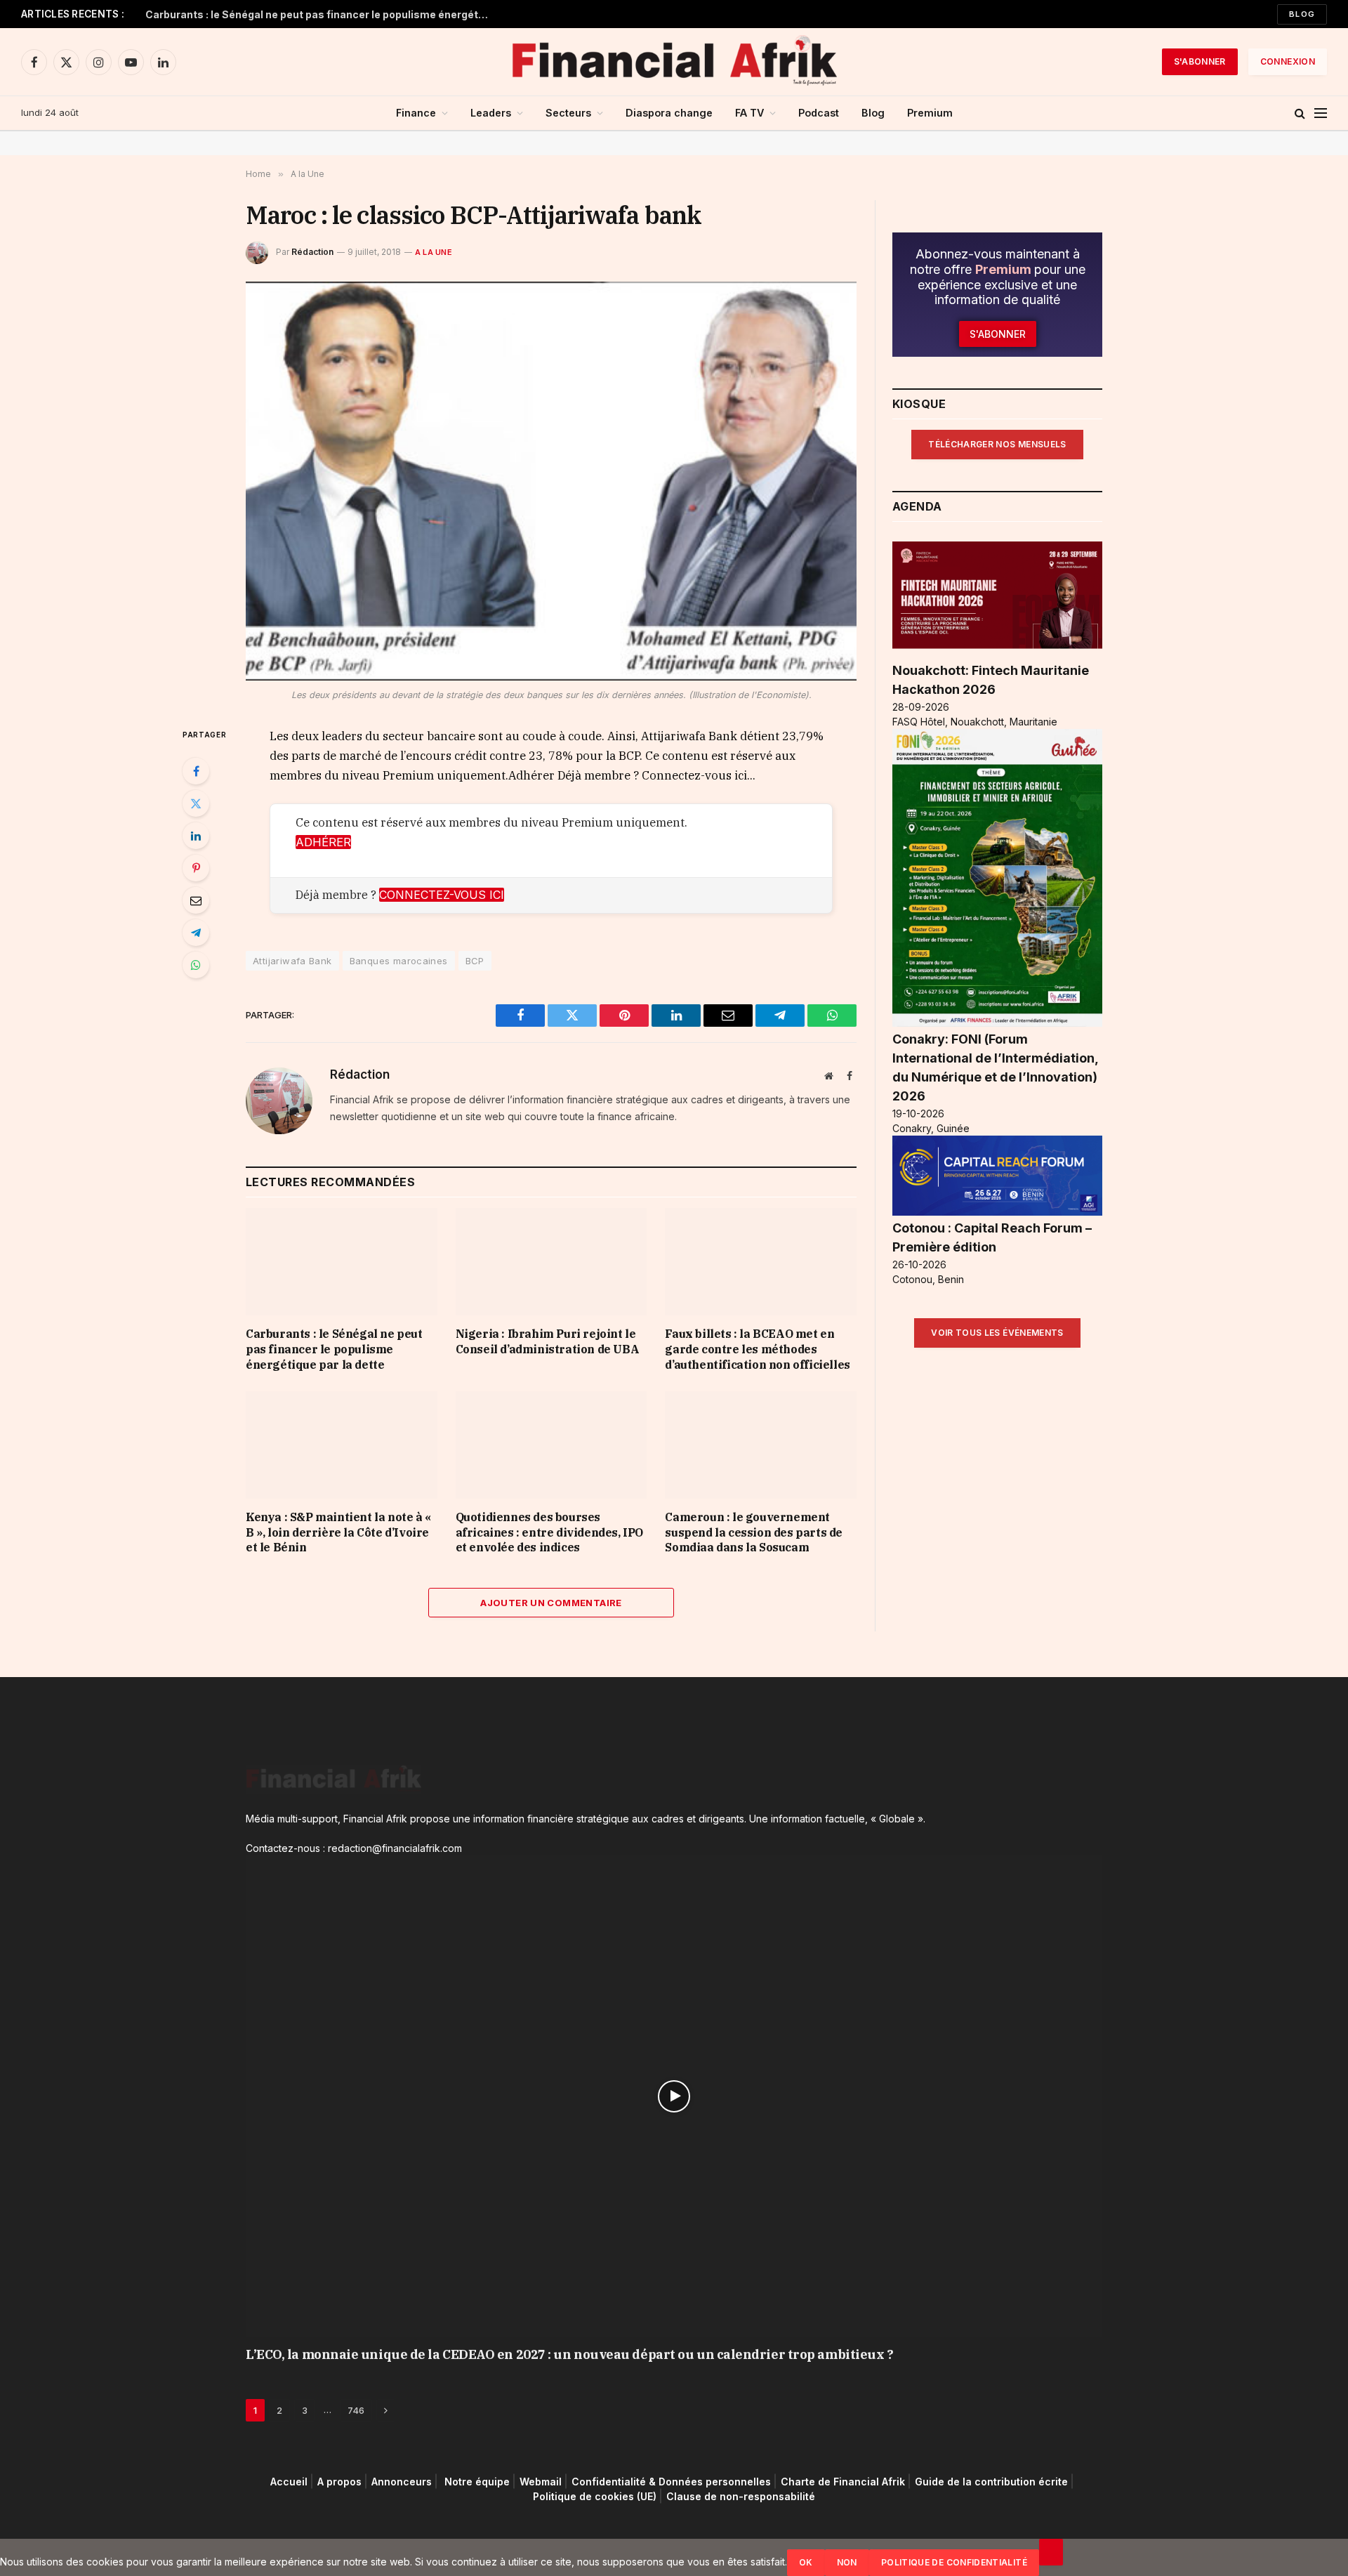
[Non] (1051, 2552)
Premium (930, 113)
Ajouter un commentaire (551, 1603)
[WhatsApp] (196, 965)
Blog (1302, 14)
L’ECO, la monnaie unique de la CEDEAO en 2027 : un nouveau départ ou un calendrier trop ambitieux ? (569, 2354)
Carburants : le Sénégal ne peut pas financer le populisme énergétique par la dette (321, 14)
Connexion (1288, 61)
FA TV (749, 113)
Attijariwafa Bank (292, 961)
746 (356, 2410)
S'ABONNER (1200, 61)
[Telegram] (196, 933)
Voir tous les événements (997, 1333)
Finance (416, 113)
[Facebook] (196, 771)
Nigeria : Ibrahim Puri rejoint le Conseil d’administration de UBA (548, 1341)
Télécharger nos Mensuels (997, 444)
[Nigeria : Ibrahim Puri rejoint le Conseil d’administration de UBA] (551, 1262)
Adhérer (323, 842)
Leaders (491, 113)
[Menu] (1321, 113)
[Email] (196, 900)
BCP (475, 961)
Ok (806, 2562)
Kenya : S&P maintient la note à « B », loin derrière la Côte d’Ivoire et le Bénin (338, 1532)
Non (847, 2562)
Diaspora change (669, 113)
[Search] (1300, 113)
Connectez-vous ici (442, 895)
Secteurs (568, 113)
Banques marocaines (399, 961)
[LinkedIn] (196, 836)
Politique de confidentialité (954, 2562)
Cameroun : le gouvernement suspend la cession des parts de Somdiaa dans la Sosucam (754, 1532)
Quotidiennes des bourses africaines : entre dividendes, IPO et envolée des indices (549, 1532)
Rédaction (312, 252)
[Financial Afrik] (674, 62)
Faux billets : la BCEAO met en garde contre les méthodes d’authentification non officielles (757, 1349)
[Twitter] (196, 803)
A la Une (434, 252)
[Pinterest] (196, 868)
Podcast (819, 113)
